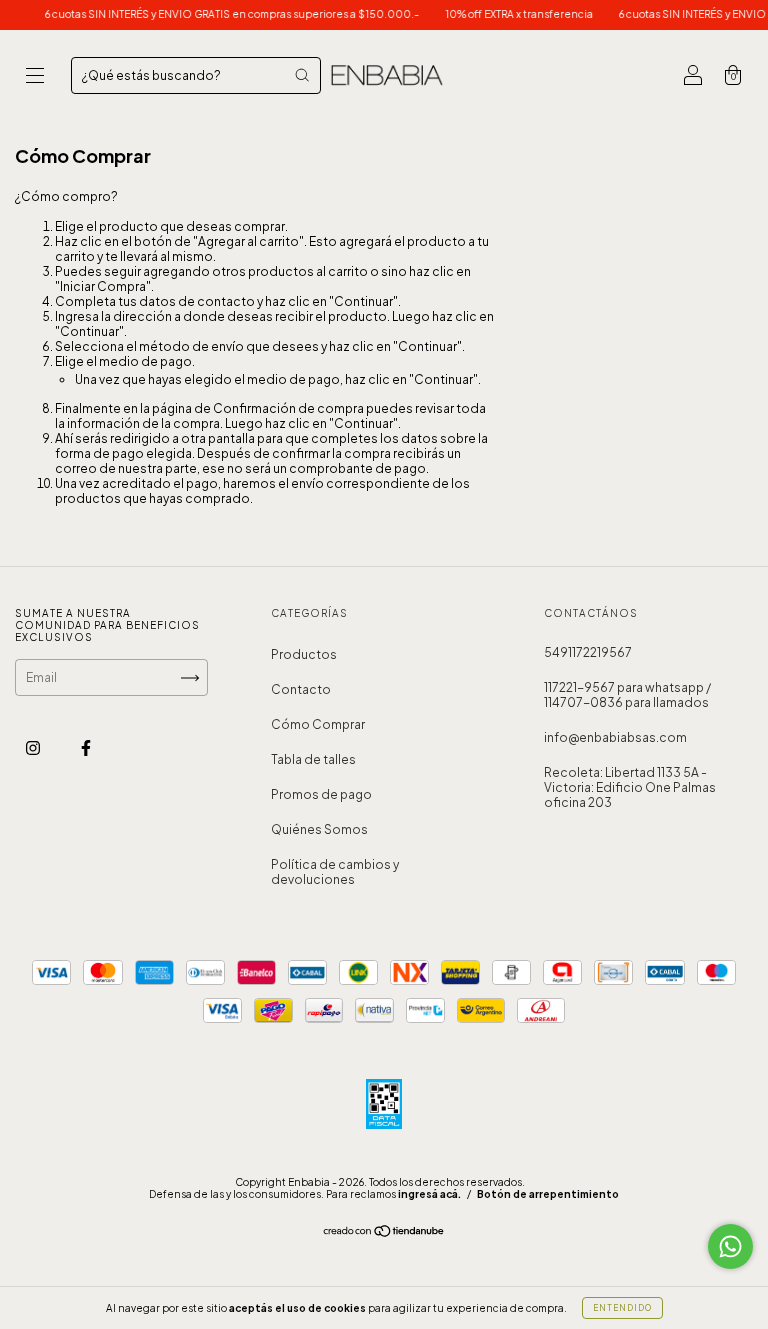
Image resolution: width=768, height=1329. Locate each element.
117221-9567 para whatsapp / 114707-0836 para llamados (627, 695)
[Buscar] (302, 75)
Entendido (622, 1308)
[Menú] (35, 77)
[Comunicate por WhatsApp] (730, 1246)
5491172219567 (588, 652)
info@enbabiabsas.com (615, 737)
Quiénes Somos (319, 829)
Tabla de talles (313, 759)
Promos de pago (321, 794)
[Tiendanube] (384, 1233)
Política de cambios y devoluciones (335, 872)
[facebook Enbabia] (86, 747)
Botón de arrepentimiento (548, 1194)
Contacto (301, 689)
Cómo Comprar (318, 724)
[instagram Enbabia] (34, 747)
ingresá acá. (429, 1194)
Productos (304, 654)
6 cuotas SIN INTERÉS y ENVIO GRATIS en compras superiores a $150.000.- (222, 14)
